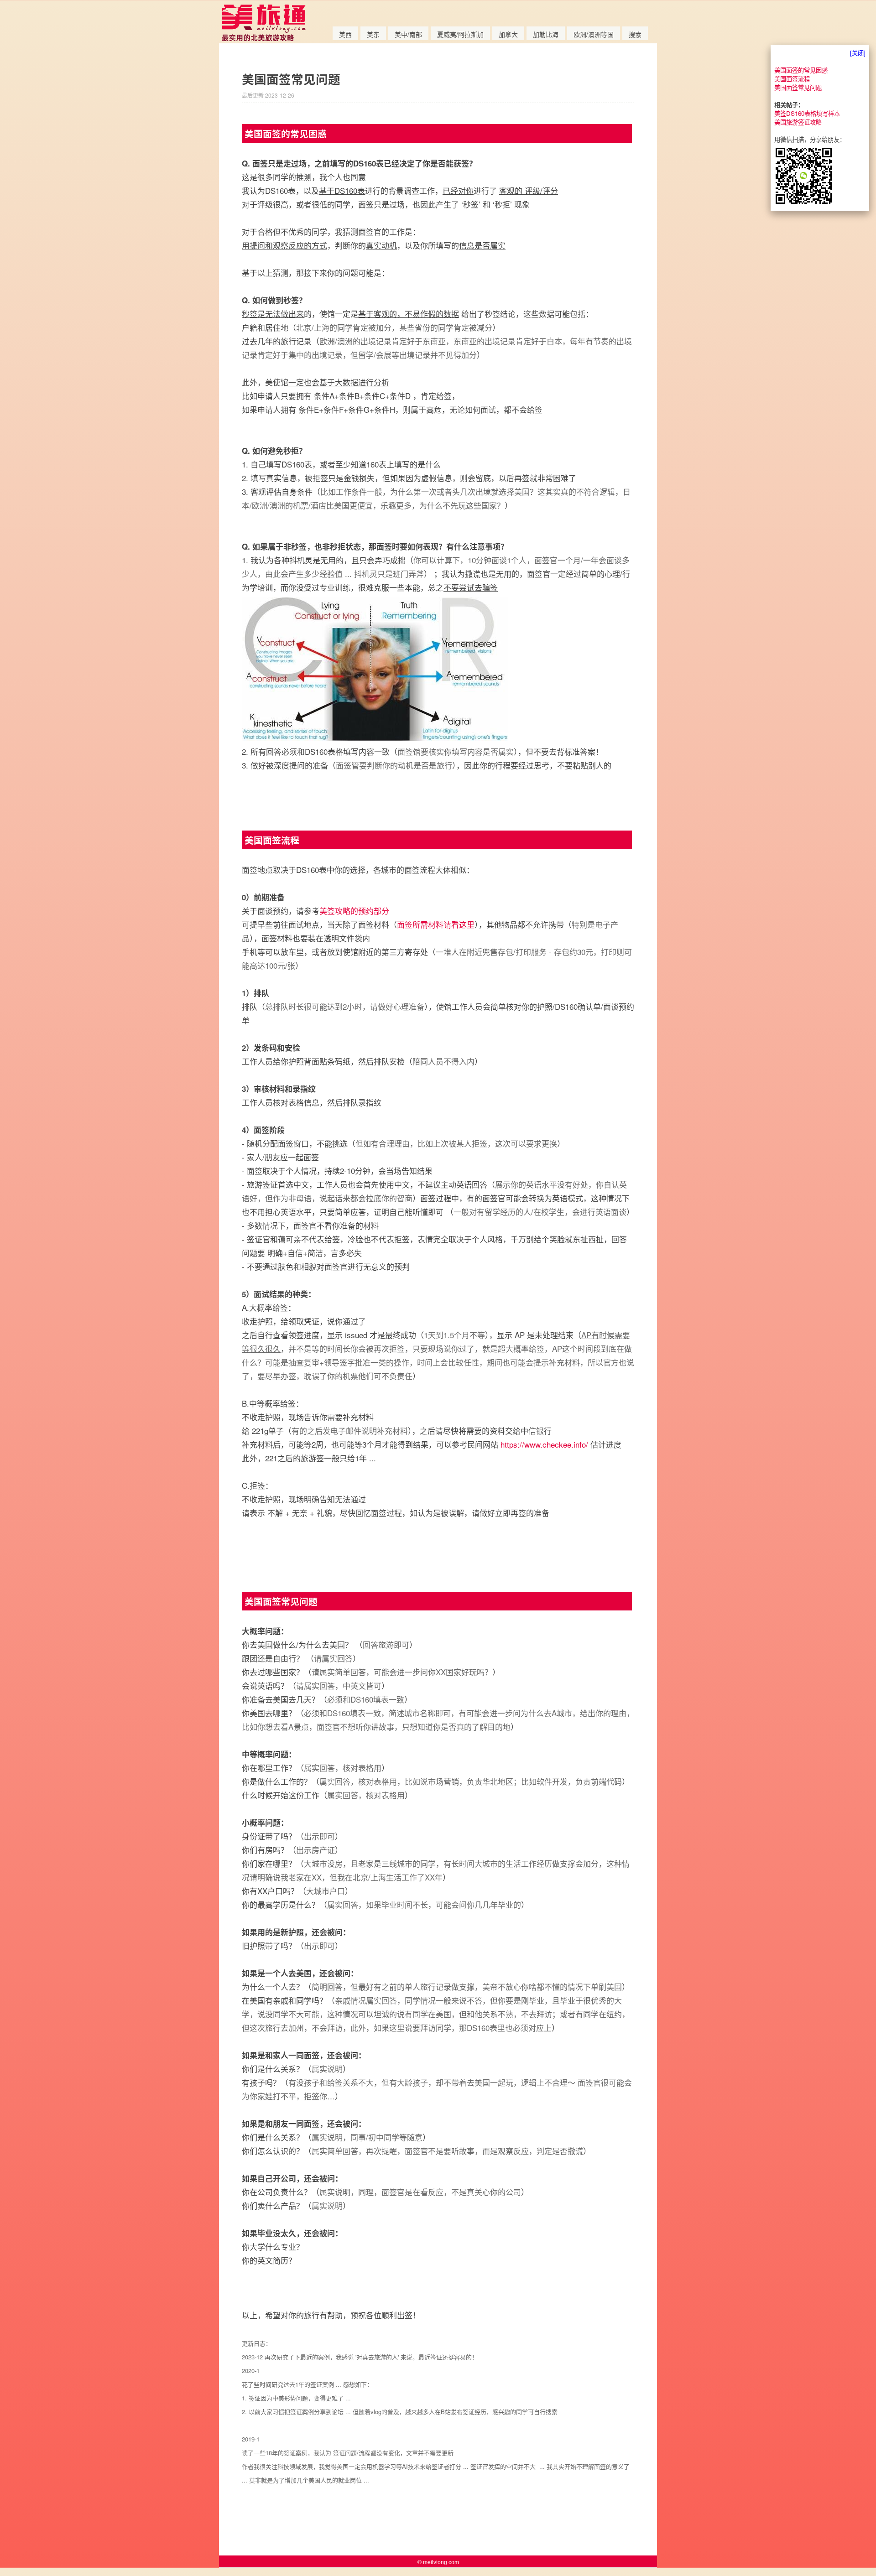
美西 (345, 34)
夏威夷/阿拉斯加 (460, 34)
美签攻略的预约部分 (354, 911)
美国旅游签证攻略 (798, 122)
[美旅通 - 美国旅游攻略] (263, 39)
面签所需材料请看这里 (436, 924)
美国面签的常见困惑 (801, 70)
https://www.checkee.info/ (544, 1444)
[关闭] (858, 53)
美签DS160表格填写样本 (807, 113)
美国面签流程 (792, 79)
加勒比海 (546, 34)
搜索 (635, 34)
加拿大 (508, 34)
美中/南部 (408, 34)
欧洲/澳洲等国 (594, 34)
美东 (373, 34)
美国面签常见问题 (798, 87)
